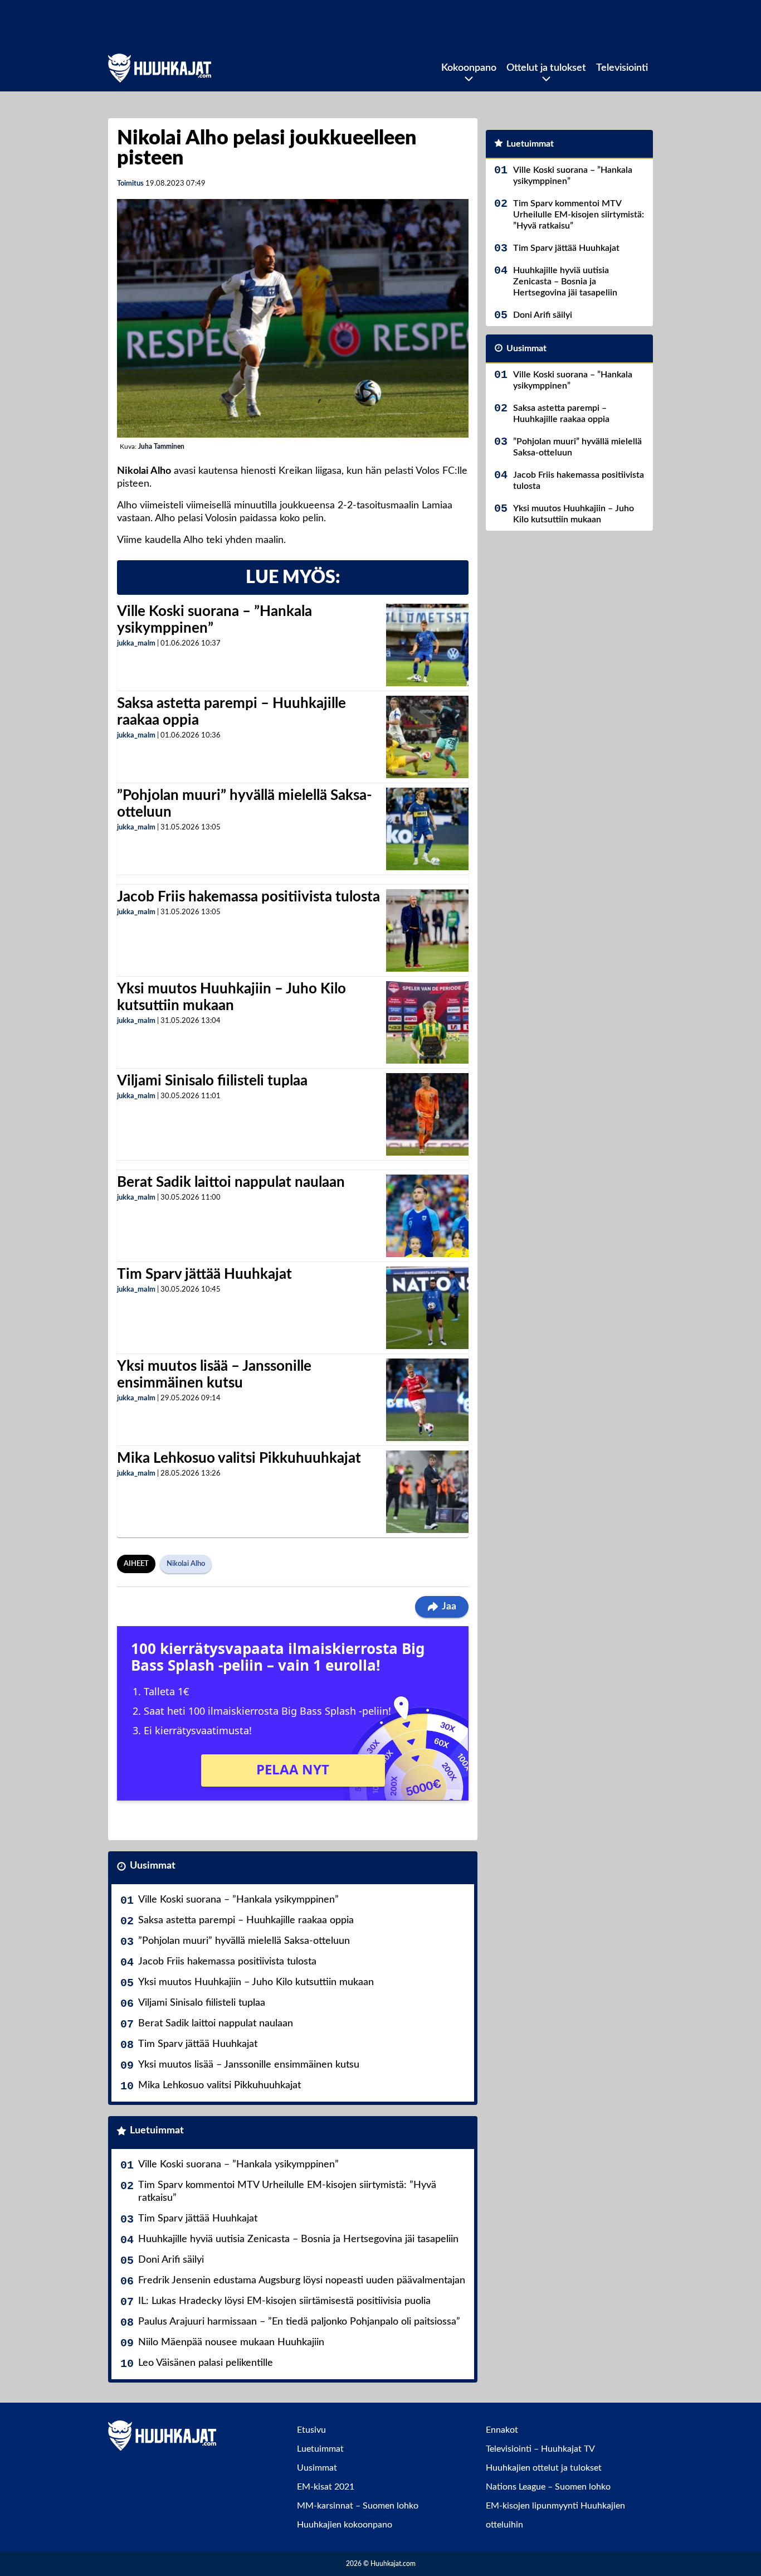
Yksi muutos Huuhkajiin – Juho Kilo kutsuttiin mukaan (256, 1982)
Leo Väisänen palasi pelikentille (206, 2363)
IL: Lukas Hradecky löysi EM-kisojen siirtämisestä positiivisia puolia (284, 2301)
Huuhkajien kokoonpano (345, 2525)
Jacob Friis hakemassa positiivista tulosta (248, 897)
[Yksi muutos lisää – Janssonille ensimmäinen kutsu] (427, 1400)
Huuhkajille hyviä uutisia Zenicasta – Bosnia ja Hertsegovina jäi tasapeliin (298, 2239)
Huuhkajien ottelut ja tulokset (544, 2468)
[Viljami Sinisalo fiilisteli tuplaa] (427, 1114)
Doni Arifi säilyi (171, 2260)
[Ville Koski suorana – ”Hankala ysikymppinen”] (427, 645)
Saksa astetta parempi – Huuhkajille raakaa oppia (246, 1920)
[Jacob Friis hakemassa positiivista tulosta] (427, 930)
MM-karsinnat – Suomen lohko (358, 2506)
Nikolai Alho (186, 1564)
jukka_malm (136, 644)
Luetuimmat (157, 2131)
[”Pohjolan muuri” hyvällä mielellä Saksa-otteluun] (427, 829)
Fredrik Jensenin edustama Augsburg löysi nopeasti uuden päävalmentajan (302, 2281)
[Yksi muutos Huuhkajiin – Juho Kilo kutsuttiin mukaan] (427, 1022)
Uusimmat (153, 1866)
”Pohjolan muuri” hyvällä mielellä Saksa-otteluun (244, 1941)
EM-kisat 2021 (326, 2487)
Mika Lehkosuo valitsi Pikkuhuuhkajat (239, 1458)
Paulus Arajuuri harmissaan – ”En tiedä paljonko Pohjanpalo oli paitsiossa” (299, 2322)
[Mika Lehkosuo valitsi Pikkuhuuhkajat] (427, 1492)
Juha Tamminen (161, 447)
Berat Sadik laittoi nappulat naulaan (231, 1182)
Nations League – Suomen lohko (548, 2487)
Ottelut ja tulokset (546, 68)
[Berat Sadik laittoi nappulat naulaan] (427, 1216)
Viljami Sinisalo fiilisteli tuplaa (212, 1081)
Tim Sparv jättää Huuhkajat (204, 1274)
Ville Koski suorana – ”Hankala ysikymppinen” (238, 1900)
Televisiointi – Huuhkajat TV (540, 2449)
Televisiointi (622, 68)
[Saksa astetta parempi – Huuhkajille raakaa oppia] (427, 737)
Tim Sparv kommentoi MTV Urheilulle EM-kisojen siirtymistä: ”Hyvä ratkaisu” (287, 2192)
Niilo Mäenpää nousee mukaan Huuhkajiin (231, 2342)
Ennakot (502, 2430)
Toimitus (130, 184)
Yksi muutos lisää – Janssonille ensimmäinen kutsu (249, 2065)
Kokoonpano (469, 68)
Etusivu (311, 2430)
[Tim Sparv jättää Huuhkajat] (427, 1308)
